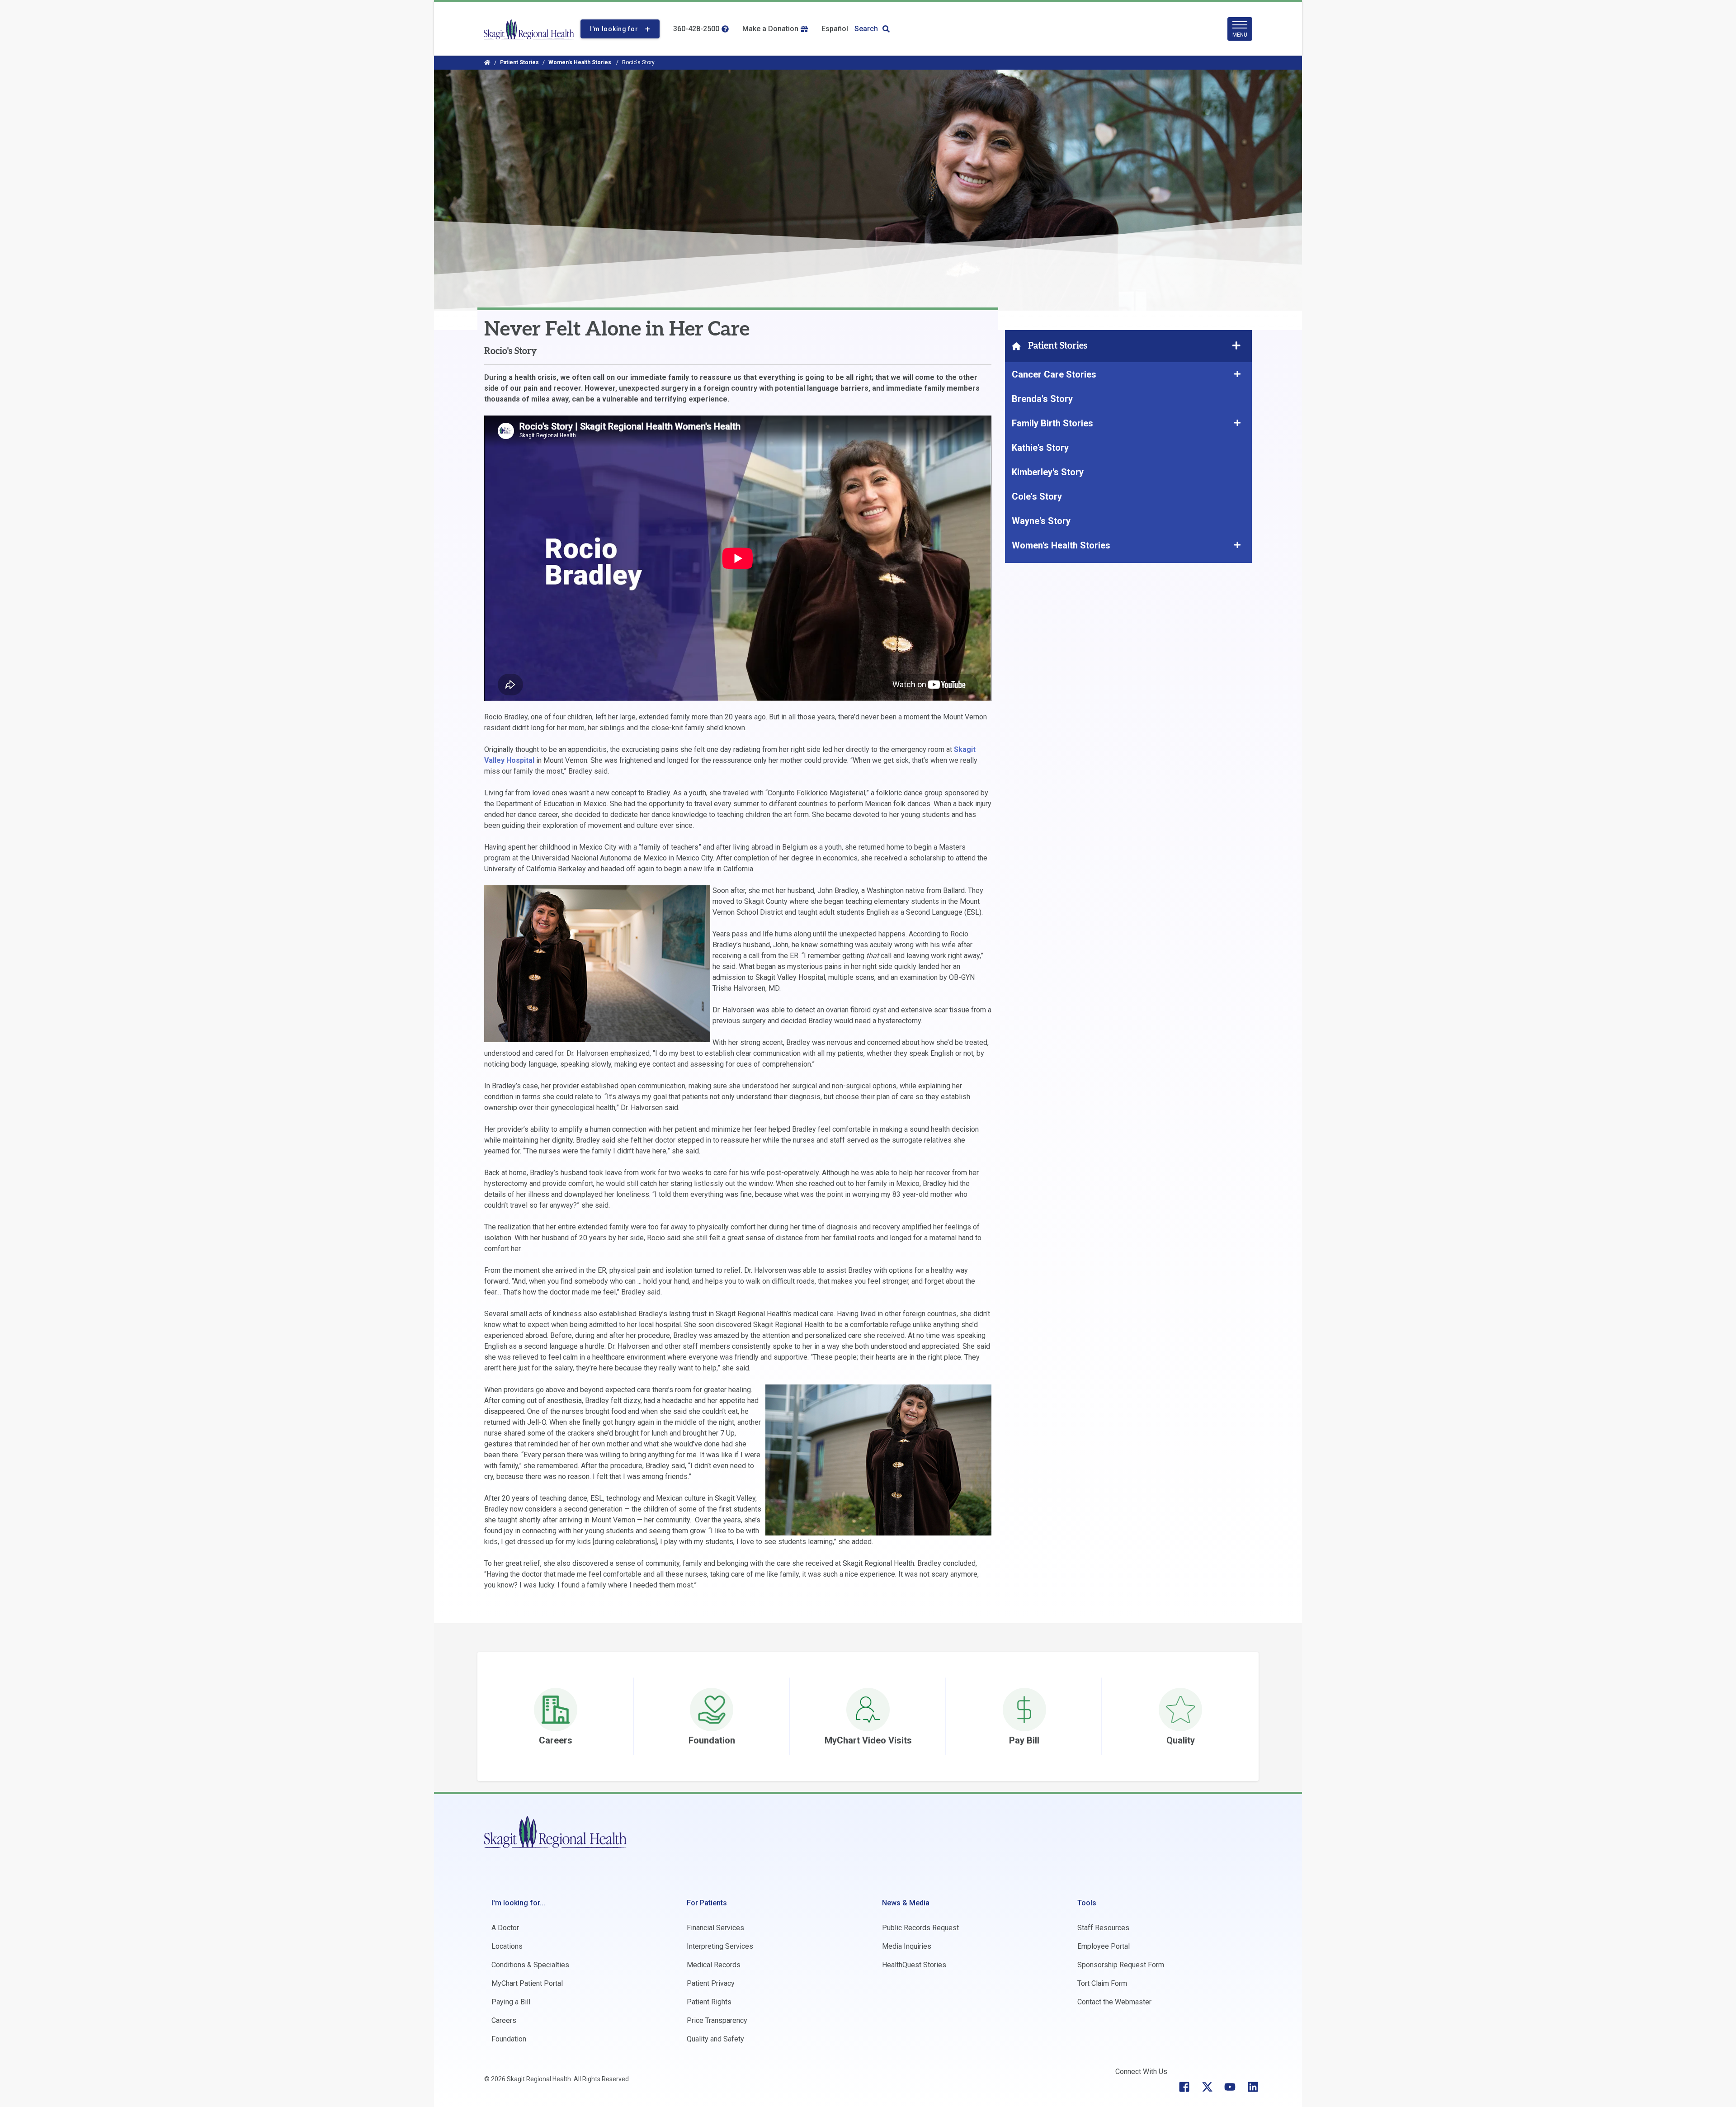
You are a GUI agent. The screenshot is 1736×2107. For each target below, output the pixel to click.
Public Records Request (920, 1928)
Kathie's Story (1040, 448)
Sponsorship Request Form (1121, 1965)
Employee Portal (1104, 1946)
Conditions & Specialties (530, 1965)
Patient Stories (519, 62)
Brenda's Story (1042, 399)
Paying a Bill (511, 2002)
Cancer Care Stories (1055, 374)
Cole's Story (1037, 496)
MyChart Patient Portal (527, 1983)
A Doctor (505, 1928)
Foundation (509, 2039)
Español (835, 29)
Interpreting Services (720, 1946)
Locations (507, 1946)
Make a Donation (770, 29)
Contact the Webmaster (1114, 2002)
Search (866, 29)
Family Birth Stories (1052, 423)
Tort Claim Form (1102, 1983)
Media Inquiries (907, 1946)
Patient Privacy (711, 1983)
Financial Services (715, 1928)
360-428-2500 (696, 29)
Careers (504, 2020)
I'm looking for (614, 29)
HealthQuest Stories (914, 1965)
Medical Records (714, 1965)
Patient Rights (709, 2002)
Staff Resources (1103, 1928)
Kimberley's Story (1048, 472)
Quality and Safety (715, 2039)
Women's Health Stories (580, 62)
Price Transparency (717, 2020)
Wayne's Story (1041, 521)
